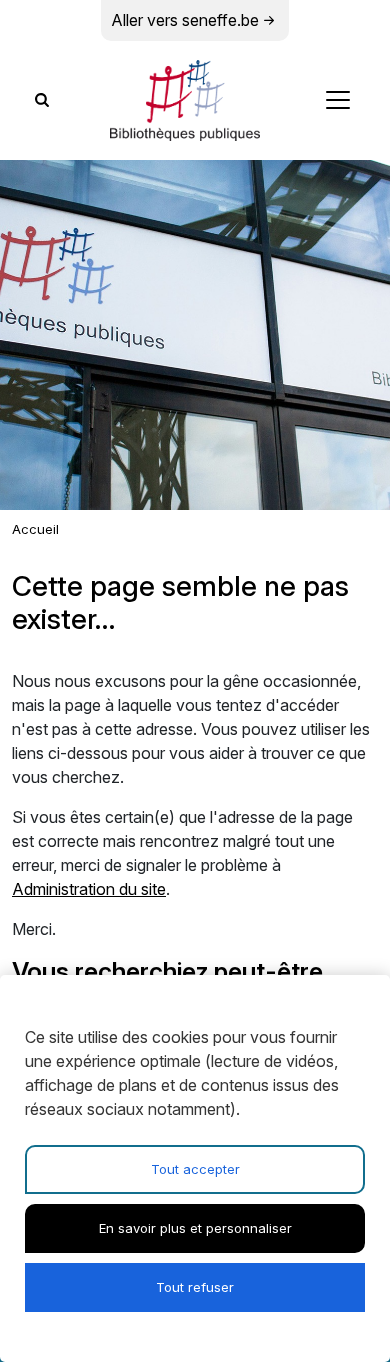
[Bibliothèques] (185, 100)
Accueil (35, 529)
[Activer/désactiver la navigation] (338, 100)
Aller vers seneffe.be (185, 20)
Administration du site (89, 889)
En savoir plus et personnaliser (195, 1228)
